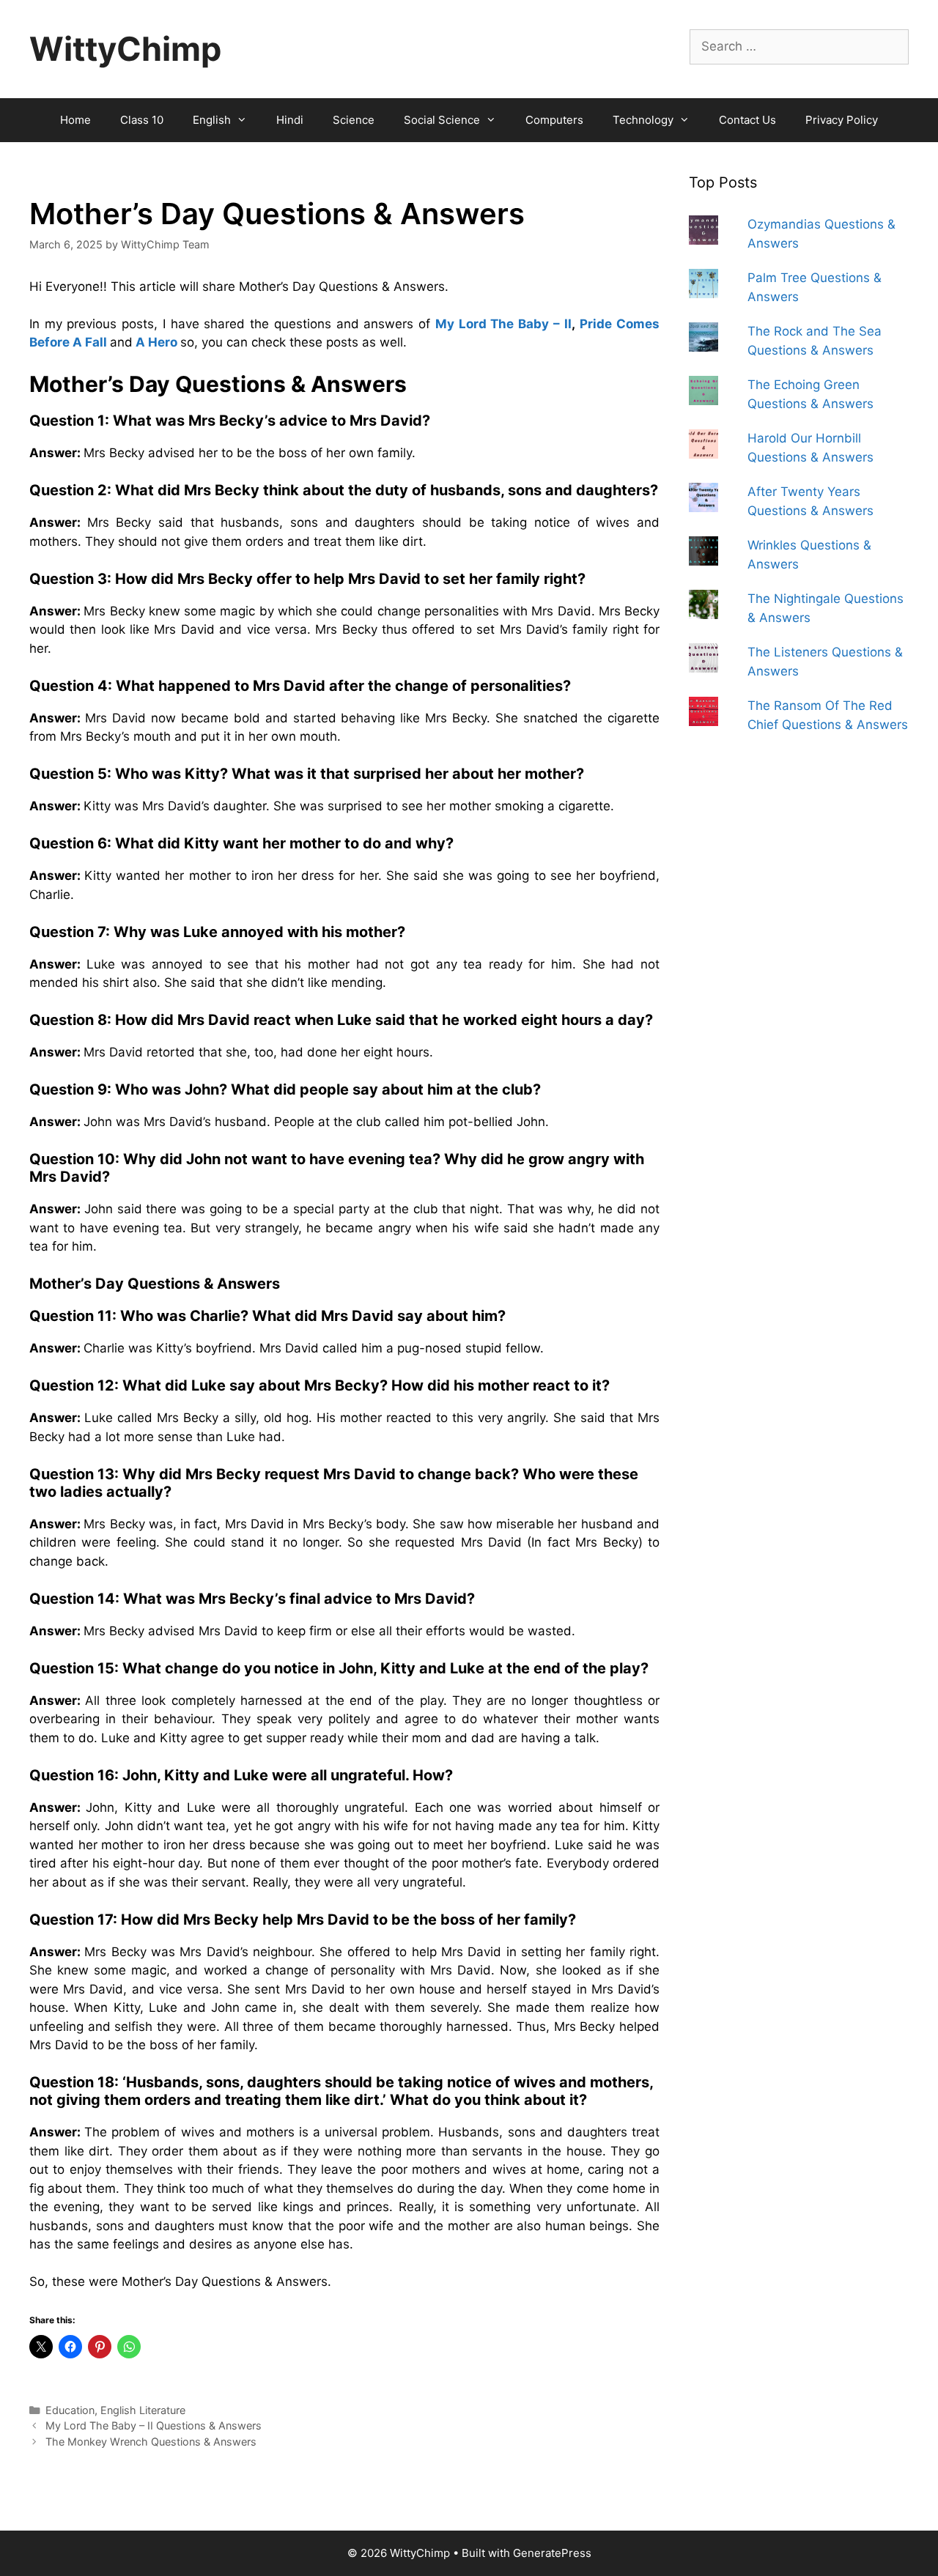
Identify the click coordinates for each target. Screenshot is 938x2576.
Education (70, 2410)
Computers (554, 120)
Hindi (290, 120)
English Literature (143, 2410)
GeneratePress (552, 2553)
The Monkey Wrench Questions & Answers (151, 2442)
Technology (643, 120)
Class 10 (142, 120)
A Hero (156, 342)
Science (354, 120)
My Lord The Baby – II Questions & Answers (154, 2425)
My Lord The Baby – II (503, 324)
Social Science (442, 120)
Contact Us (747, 120)
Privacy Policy (842, 120)
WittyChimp (125, 49)
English (212, 120)
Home (75, 120)
